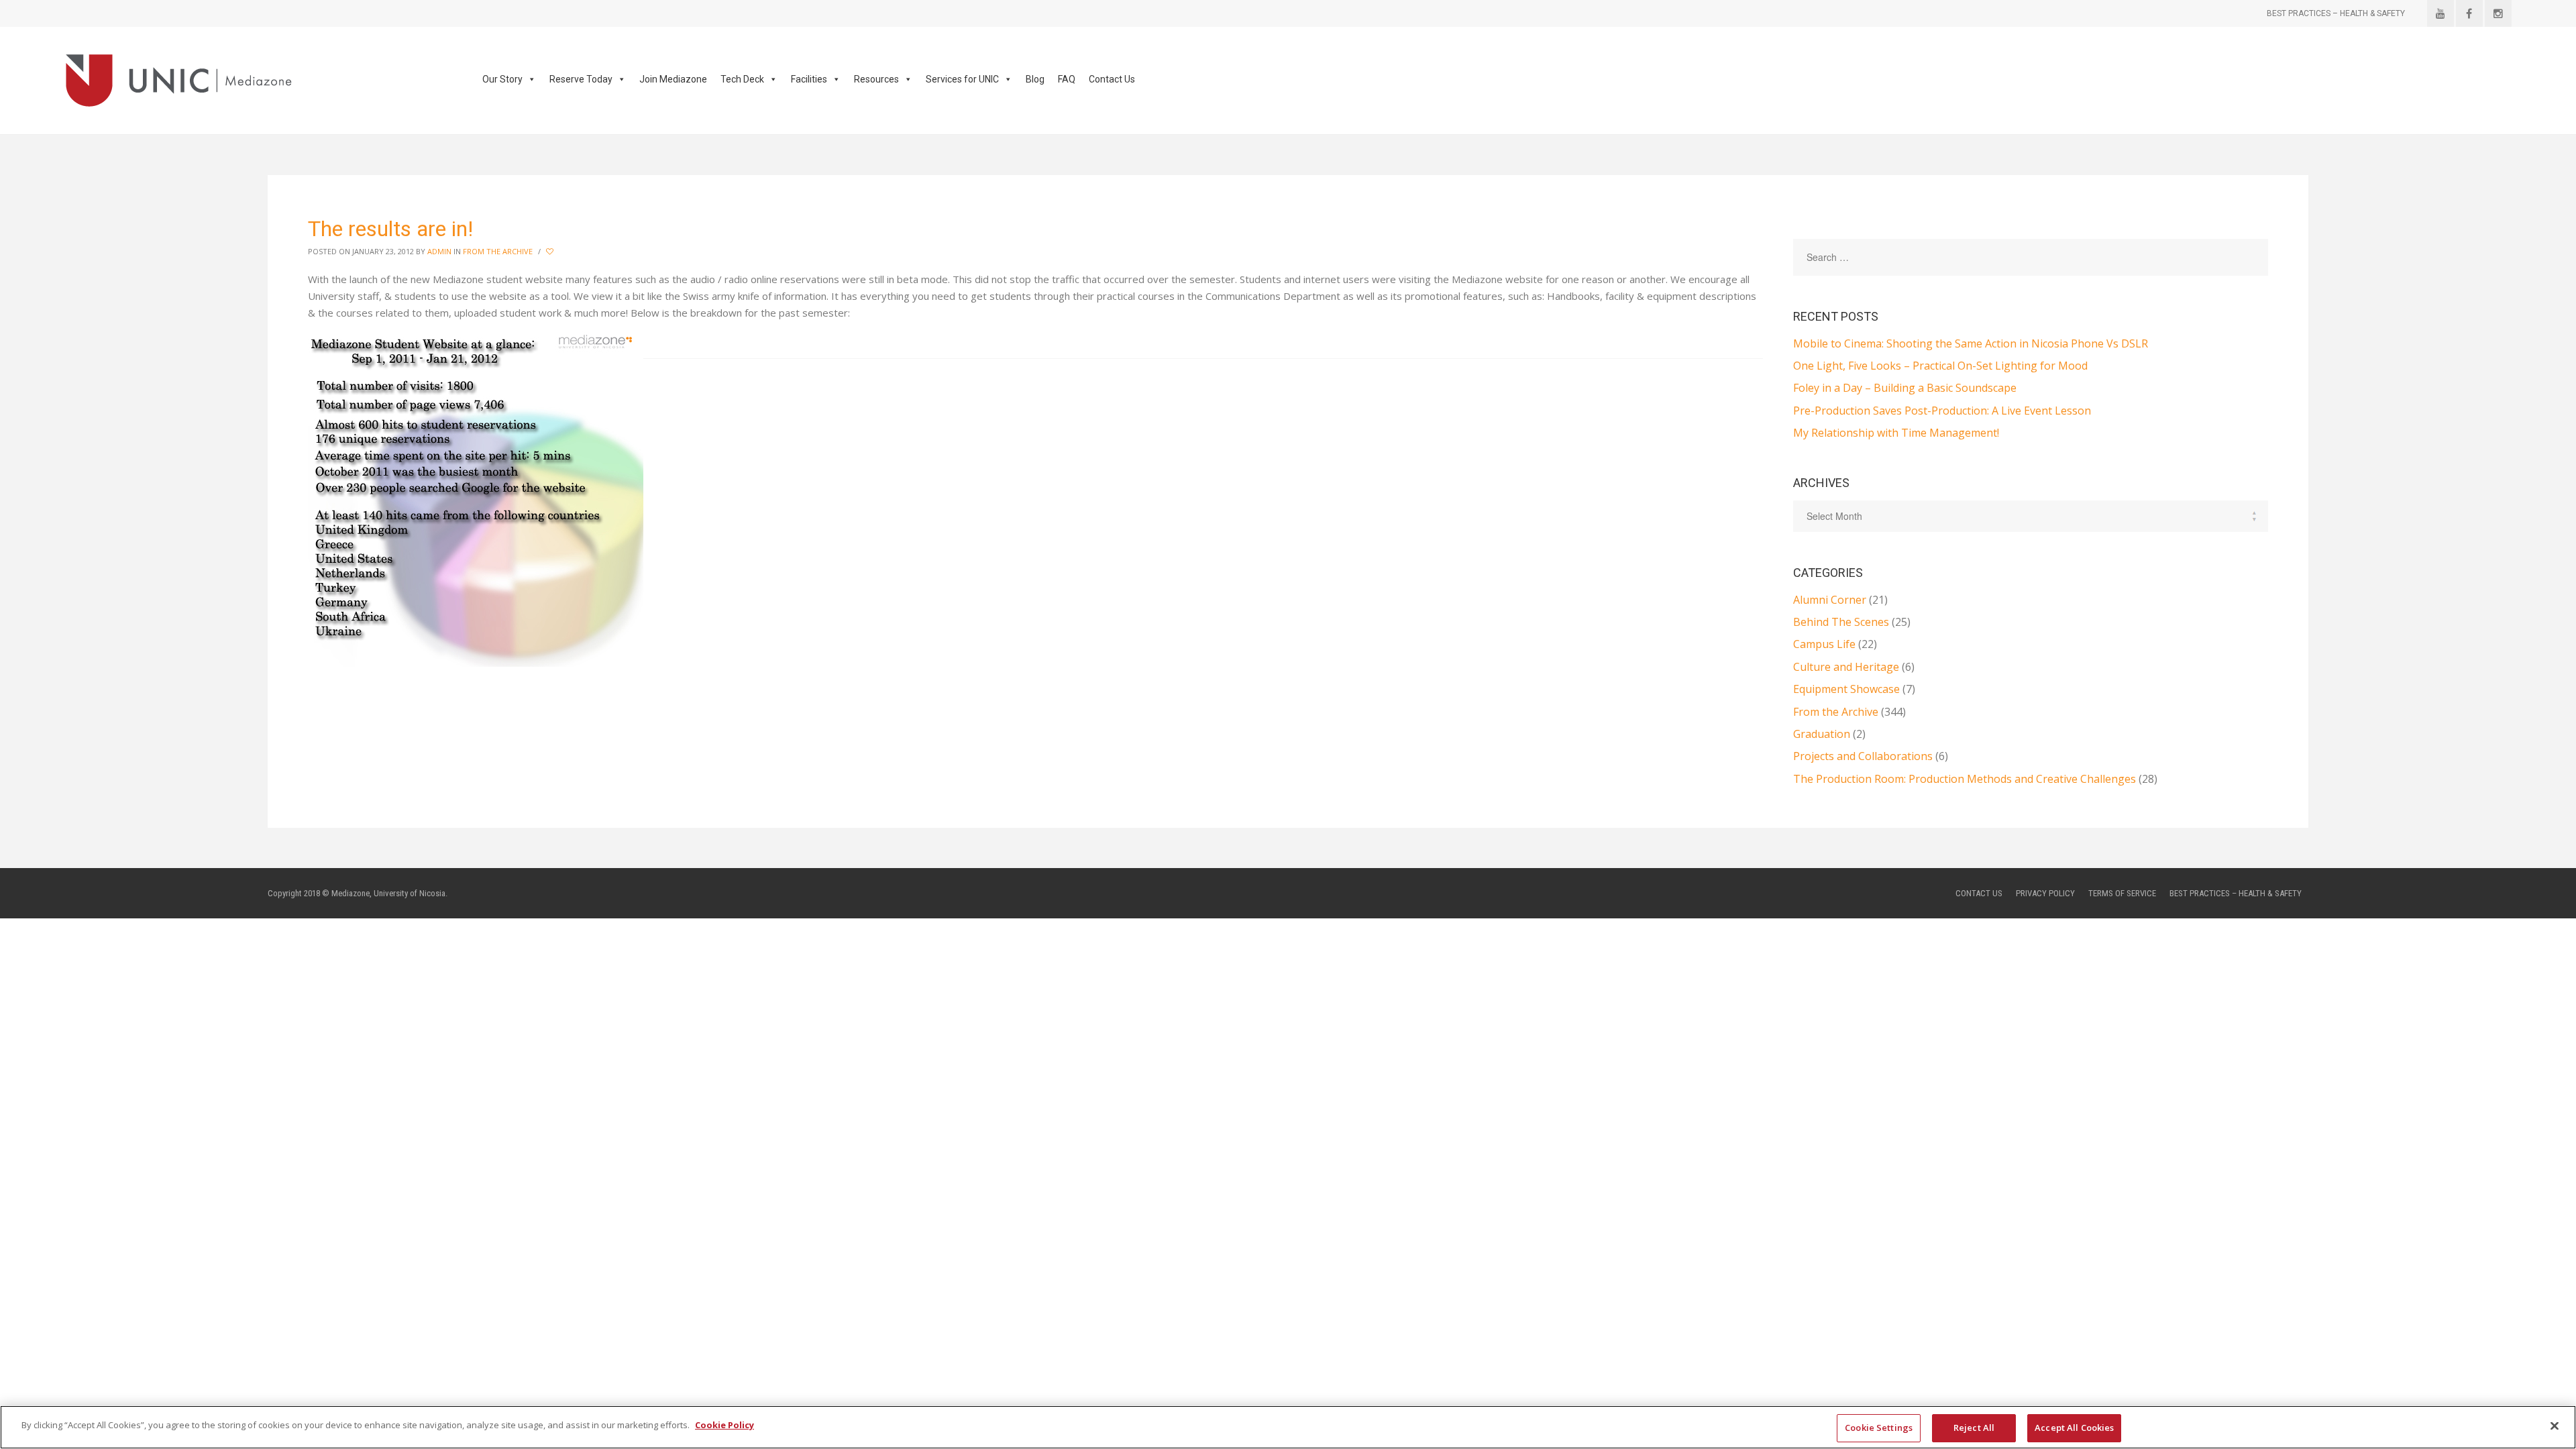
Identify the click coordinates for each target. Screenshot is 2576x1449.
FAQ (1067, 79)
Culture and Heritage (1846, 667)
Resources (876, 79)
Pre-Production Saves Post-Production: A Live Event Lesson (1942, 411)
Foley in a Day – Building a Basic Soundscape (1905, 388)
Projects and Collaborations (1863, 756)
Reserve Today (581, 79)
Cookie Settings (1879, 1428)
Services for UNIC (962, 79)
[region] (1288, 1427)
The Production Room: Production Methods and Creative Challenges (1965, 779)
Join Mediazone (673, 79)
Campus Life (1824, 644)
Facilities (809, 79)
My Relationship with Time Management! (1896, 433)
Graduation (1822, 734)
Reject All (1974, 1428)
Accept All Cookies (2074, 1428)
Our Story (502, 79)
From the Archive (498, 251)
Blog (1035, 79)
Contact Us (1112, 79)
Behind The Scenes (1841, 622)
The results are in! (390, 229)
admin (439, 251)
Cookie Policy (724, 1425)
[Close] (2555, 1426)
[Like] (551, 252)
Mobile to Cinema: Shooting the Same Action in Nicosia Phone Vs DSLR (1971, 343)
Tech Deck (742, 79)
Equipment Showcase (1846, 689)
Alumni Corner (1830, 600)
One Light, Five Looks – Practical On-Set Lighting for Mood (1940, 366)
